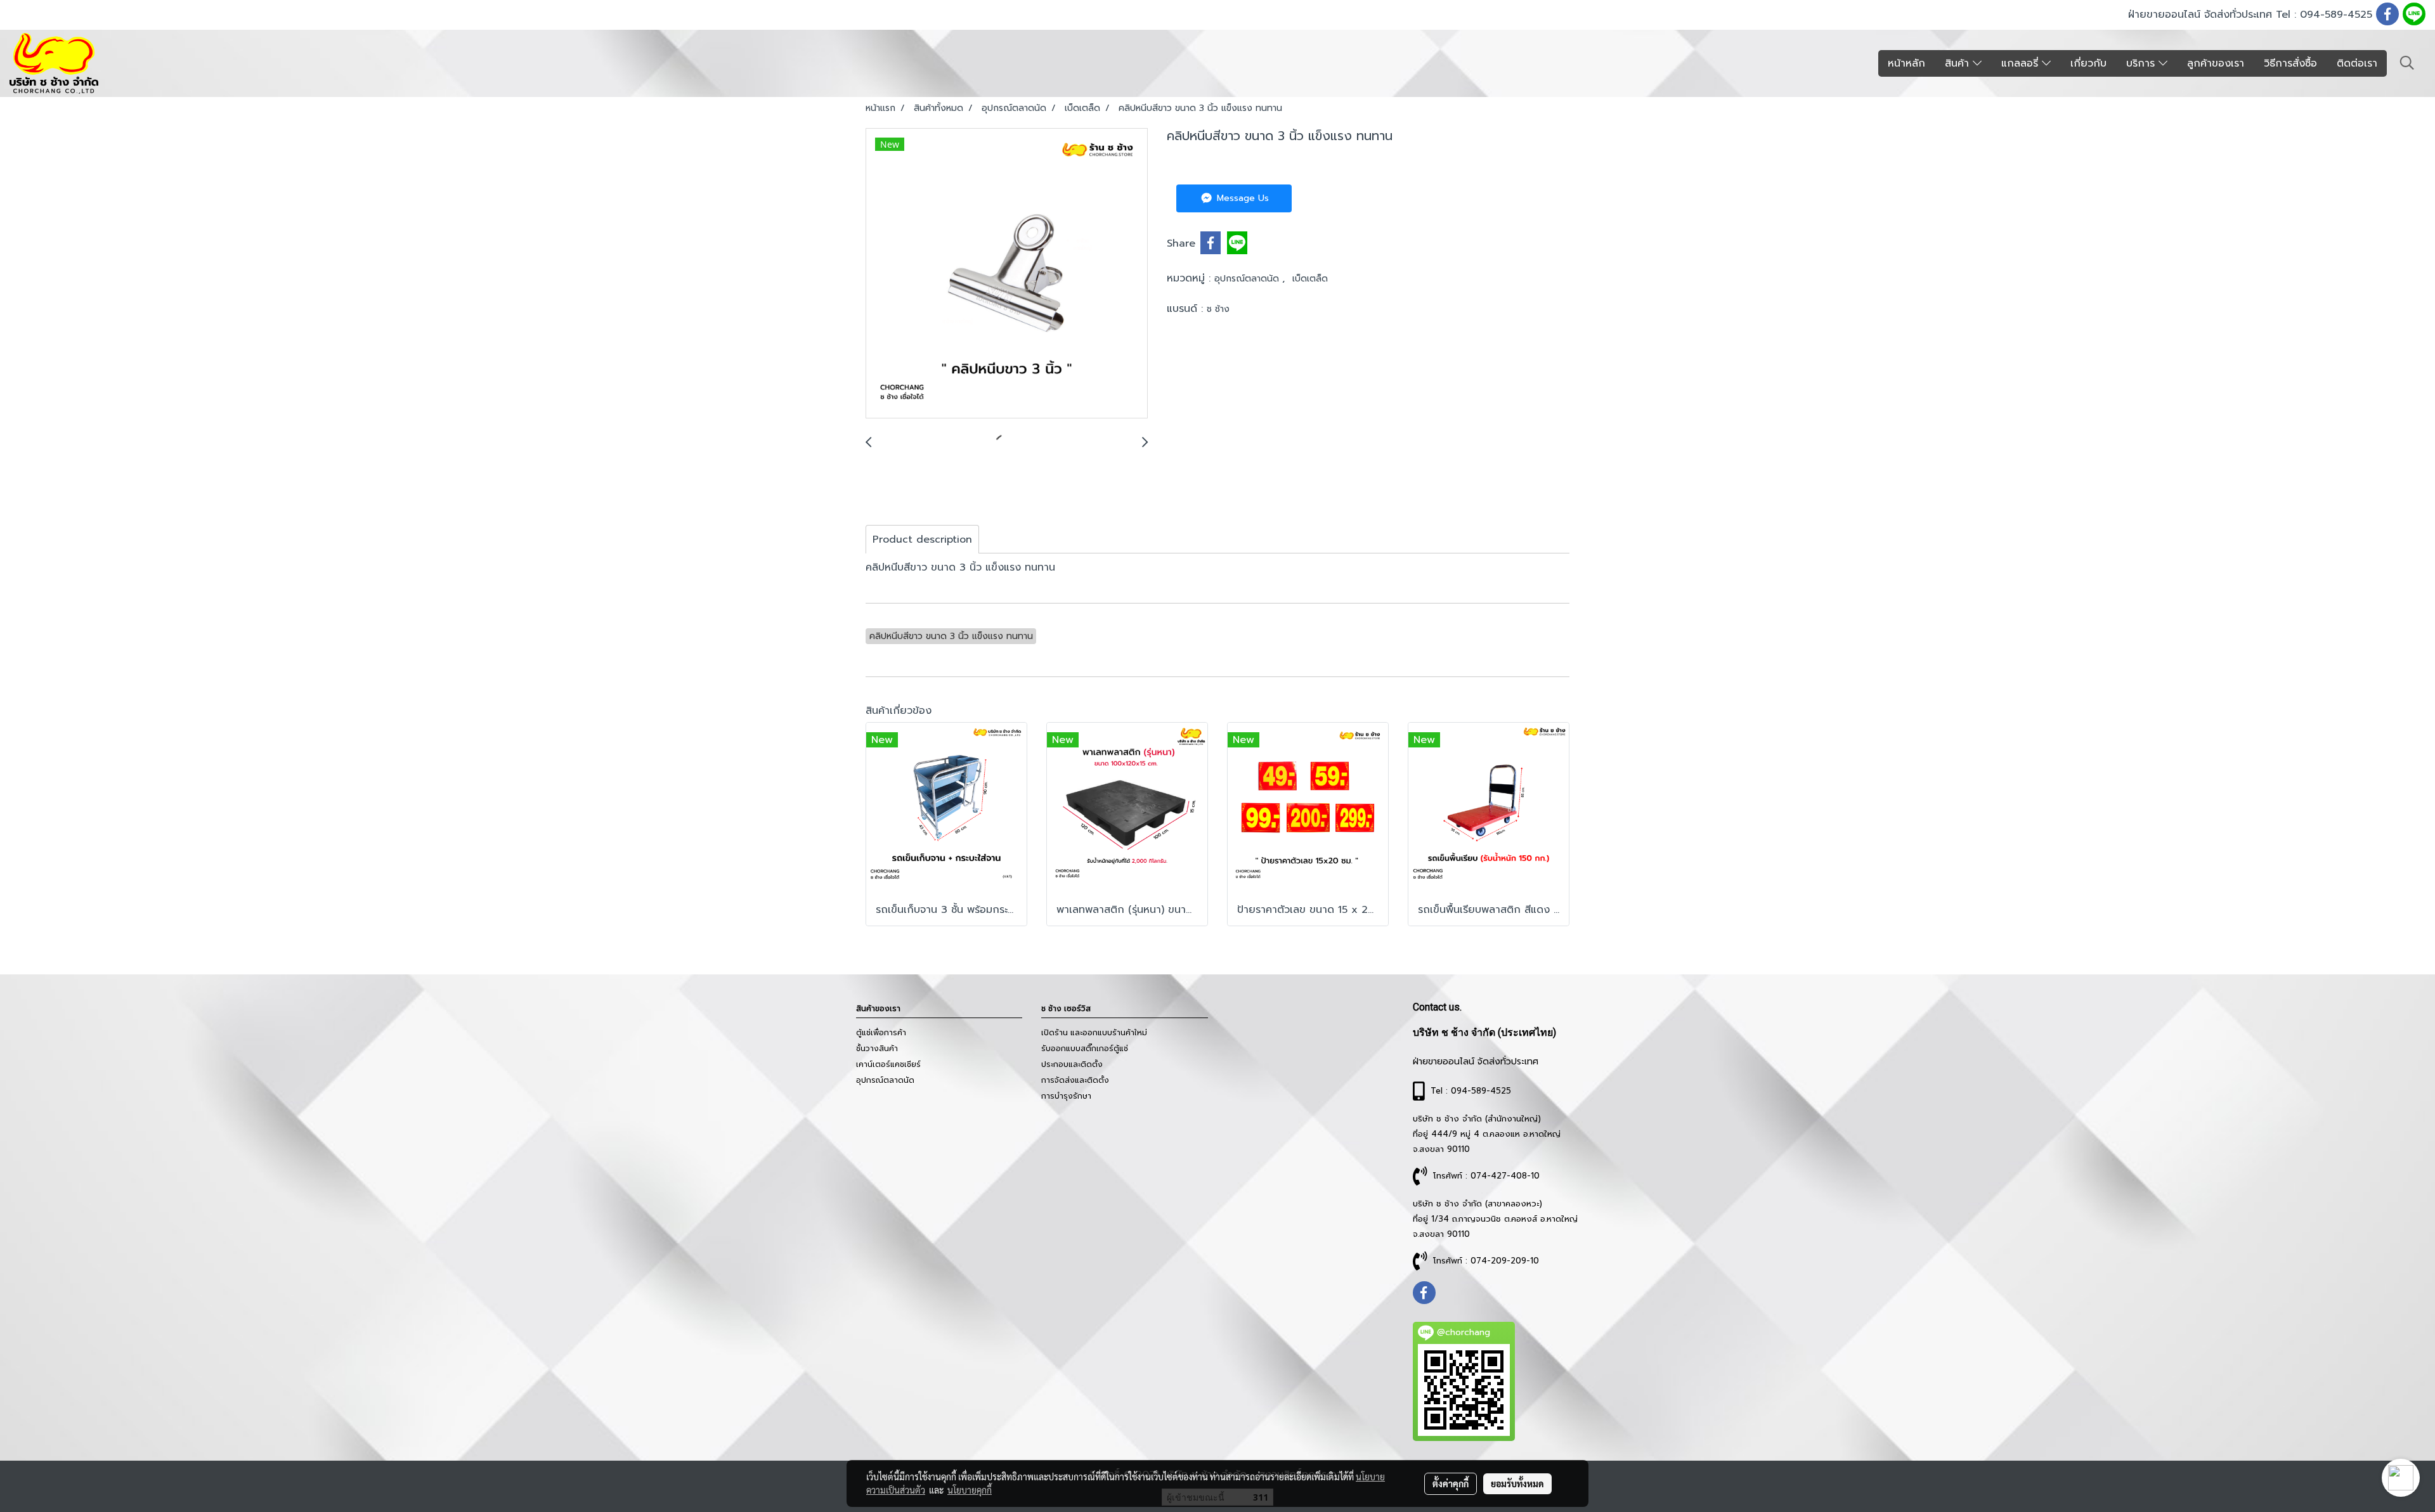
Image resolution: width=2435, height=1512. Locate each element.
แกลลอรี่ (2022, 63)
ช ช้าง (1218, 309)
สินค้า (1959, 63)
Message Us (1241, 198)
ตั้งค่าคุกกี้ (1451, 1483)
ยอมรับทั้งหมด (1517, 1483)
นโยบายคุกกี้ (970, 1490)
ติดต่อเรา (2357, 63)
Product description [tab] (922, 540)
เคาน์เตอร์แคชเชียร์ (888, 1064)
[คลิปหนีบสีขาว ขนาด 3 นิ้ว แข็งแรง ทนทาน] (1007, 274)
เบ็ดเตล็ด (1310, 279)
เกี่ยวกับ (2088, 63)
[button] (2407, 63)
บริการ (2142, 63)
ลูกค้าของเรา (2216, 63)
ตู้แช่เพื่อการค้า (881, 1033)
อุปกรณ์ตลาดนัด (1248, 279)
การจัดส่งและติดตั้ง (1075, 1080)
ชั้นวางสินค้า (877, 1049)
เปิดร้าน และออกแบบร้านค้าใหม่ (1094, 1033)
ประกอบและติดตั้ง (1072, 1064)
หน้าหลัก (1906, 63)
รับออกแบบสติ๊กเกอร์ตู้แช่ (1085, 1049)
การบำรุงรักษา (1066, 1096)
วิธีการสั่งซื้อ (2290, 63)
